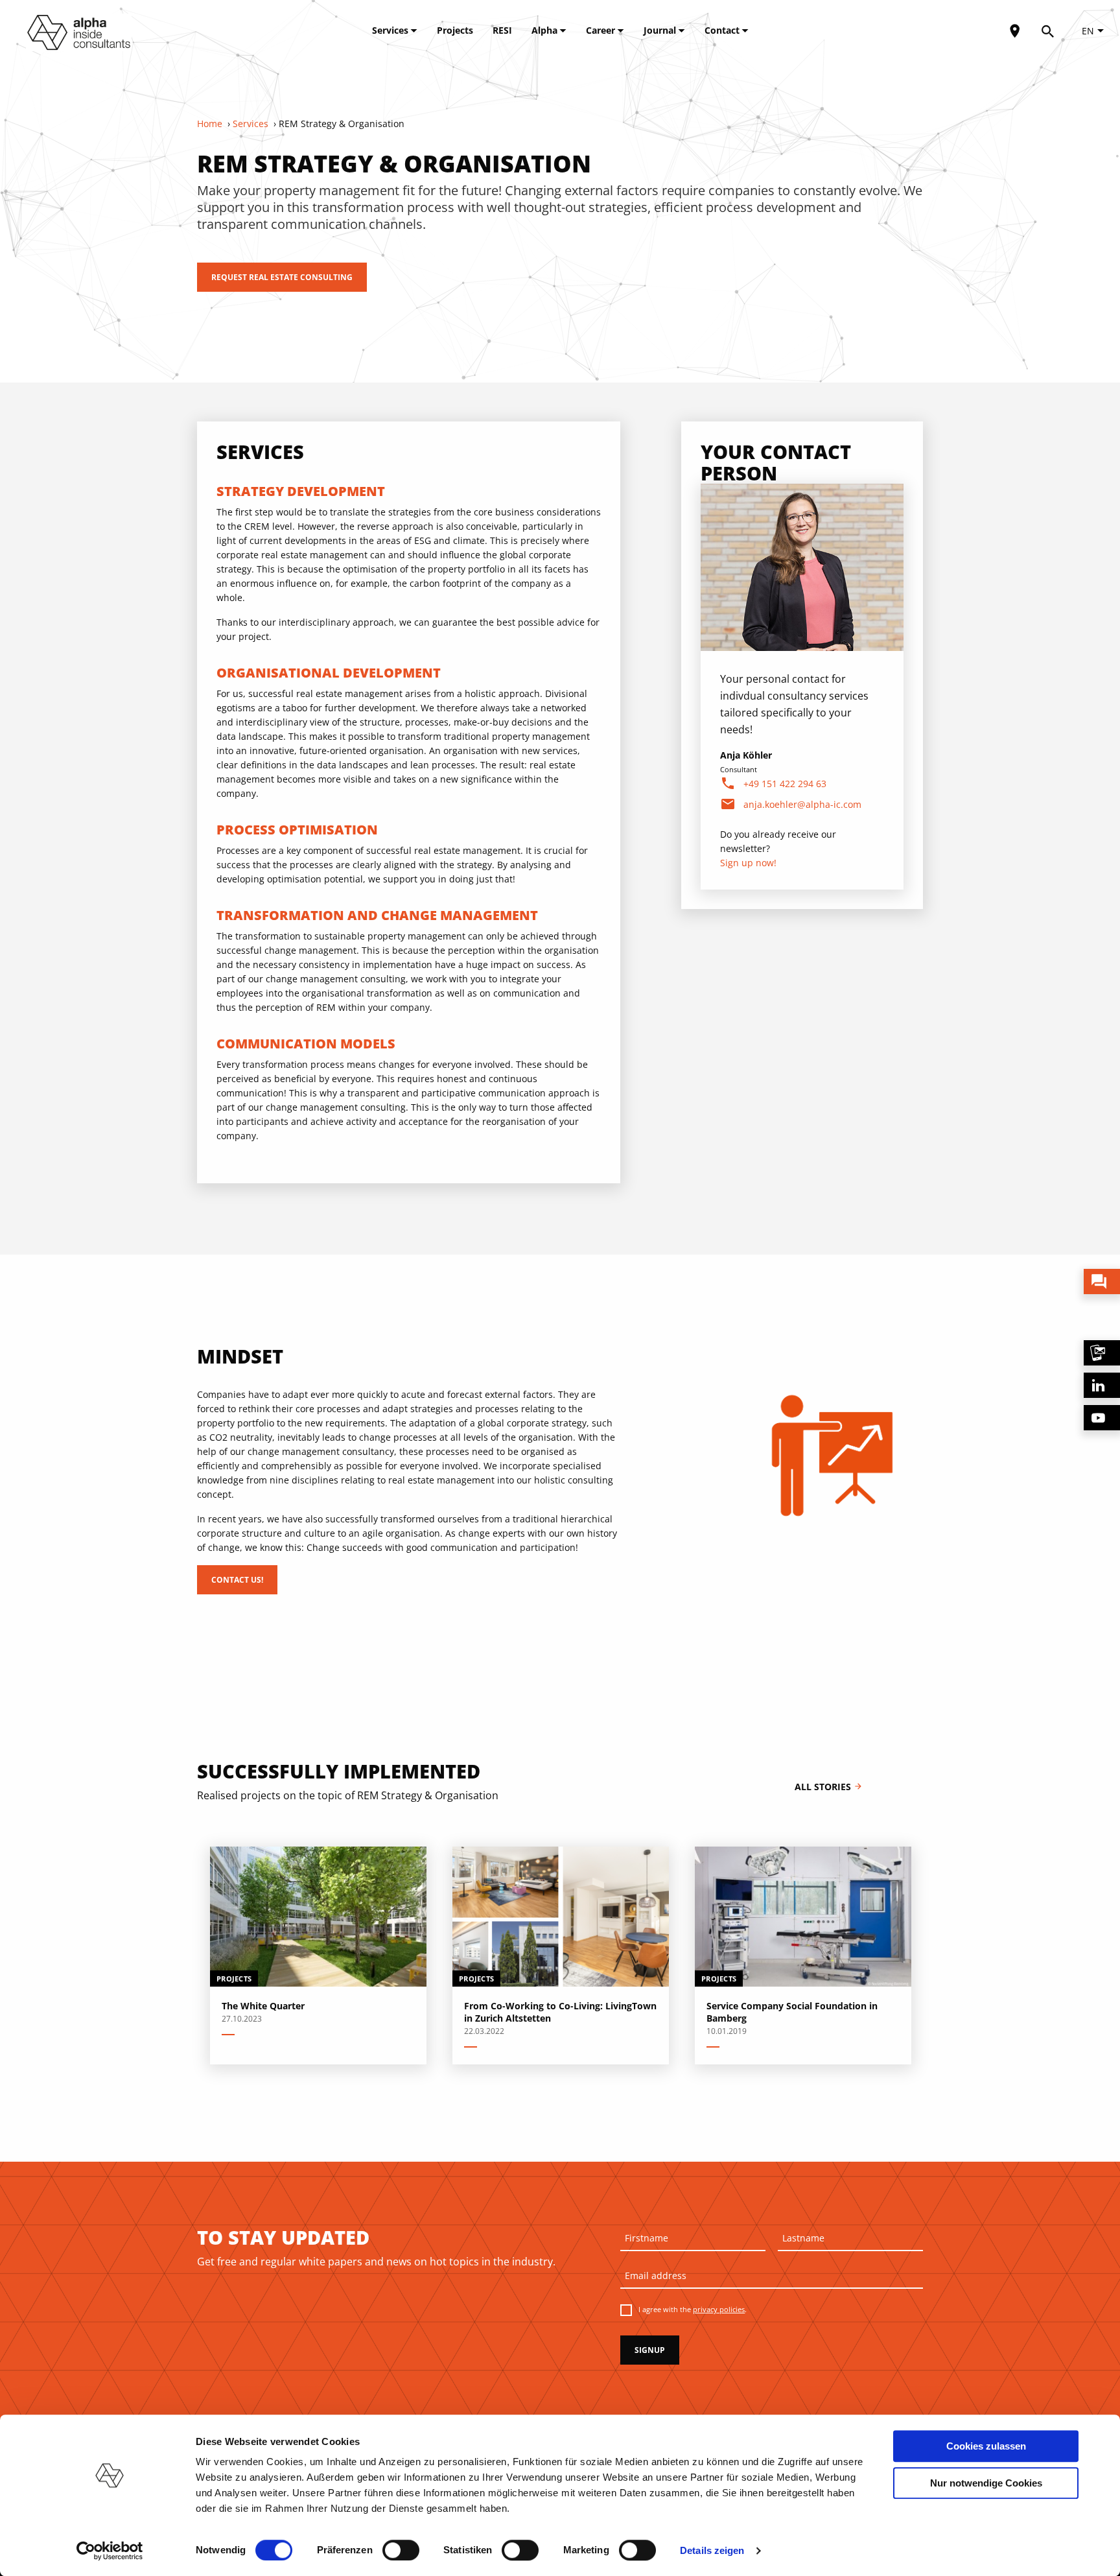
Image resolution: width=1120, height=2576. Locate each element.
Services (391, 30)
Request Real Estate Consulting (282, 277)
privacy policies (719, 2309)
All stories (829, 1787)
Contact (723, 30)
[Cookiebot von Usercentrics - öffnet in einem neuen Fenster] (110, 2551)
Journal (661, 30)
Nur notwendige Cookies (986, 2483)
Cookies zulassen (986, 2446)
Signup (650, 2350)
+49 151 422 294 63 (785, 784)
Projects (455, 30)
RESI (502, 30)
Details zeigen (712, 2550)
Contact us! (237, 1580)
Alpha (546, 30)
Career (602, 30)
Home (210, 124)
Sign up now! (748, 863)
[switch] (401, 2550)
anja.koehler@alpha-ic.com (802, 804)
